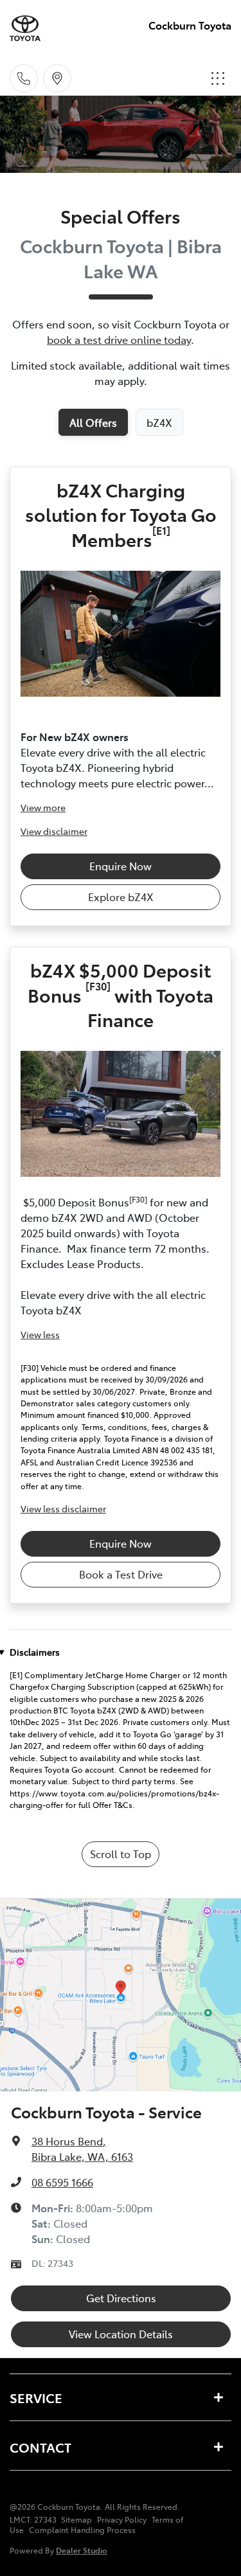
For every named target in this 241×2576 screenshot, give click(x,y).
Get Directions (121, 2298)
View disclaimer (54, 831)
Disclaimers (35, 1652)
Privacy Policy (122, 2519)
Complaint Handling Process (82, 2530)
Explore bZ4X (121, 897)
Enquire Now (121, 866)
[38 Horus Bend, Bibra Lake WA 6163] (57, 78)
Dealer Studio (82, 2550)
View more (43, 807)
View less (40, 1334)
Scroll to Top (121, 1854)
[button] (218, 78)
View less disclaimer (63, 1508)
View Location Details (121, 2334)
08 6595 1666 (62, 2182)
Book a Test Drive (121, 1574)
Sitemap (76, 2519)
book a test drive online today (119, 339)
